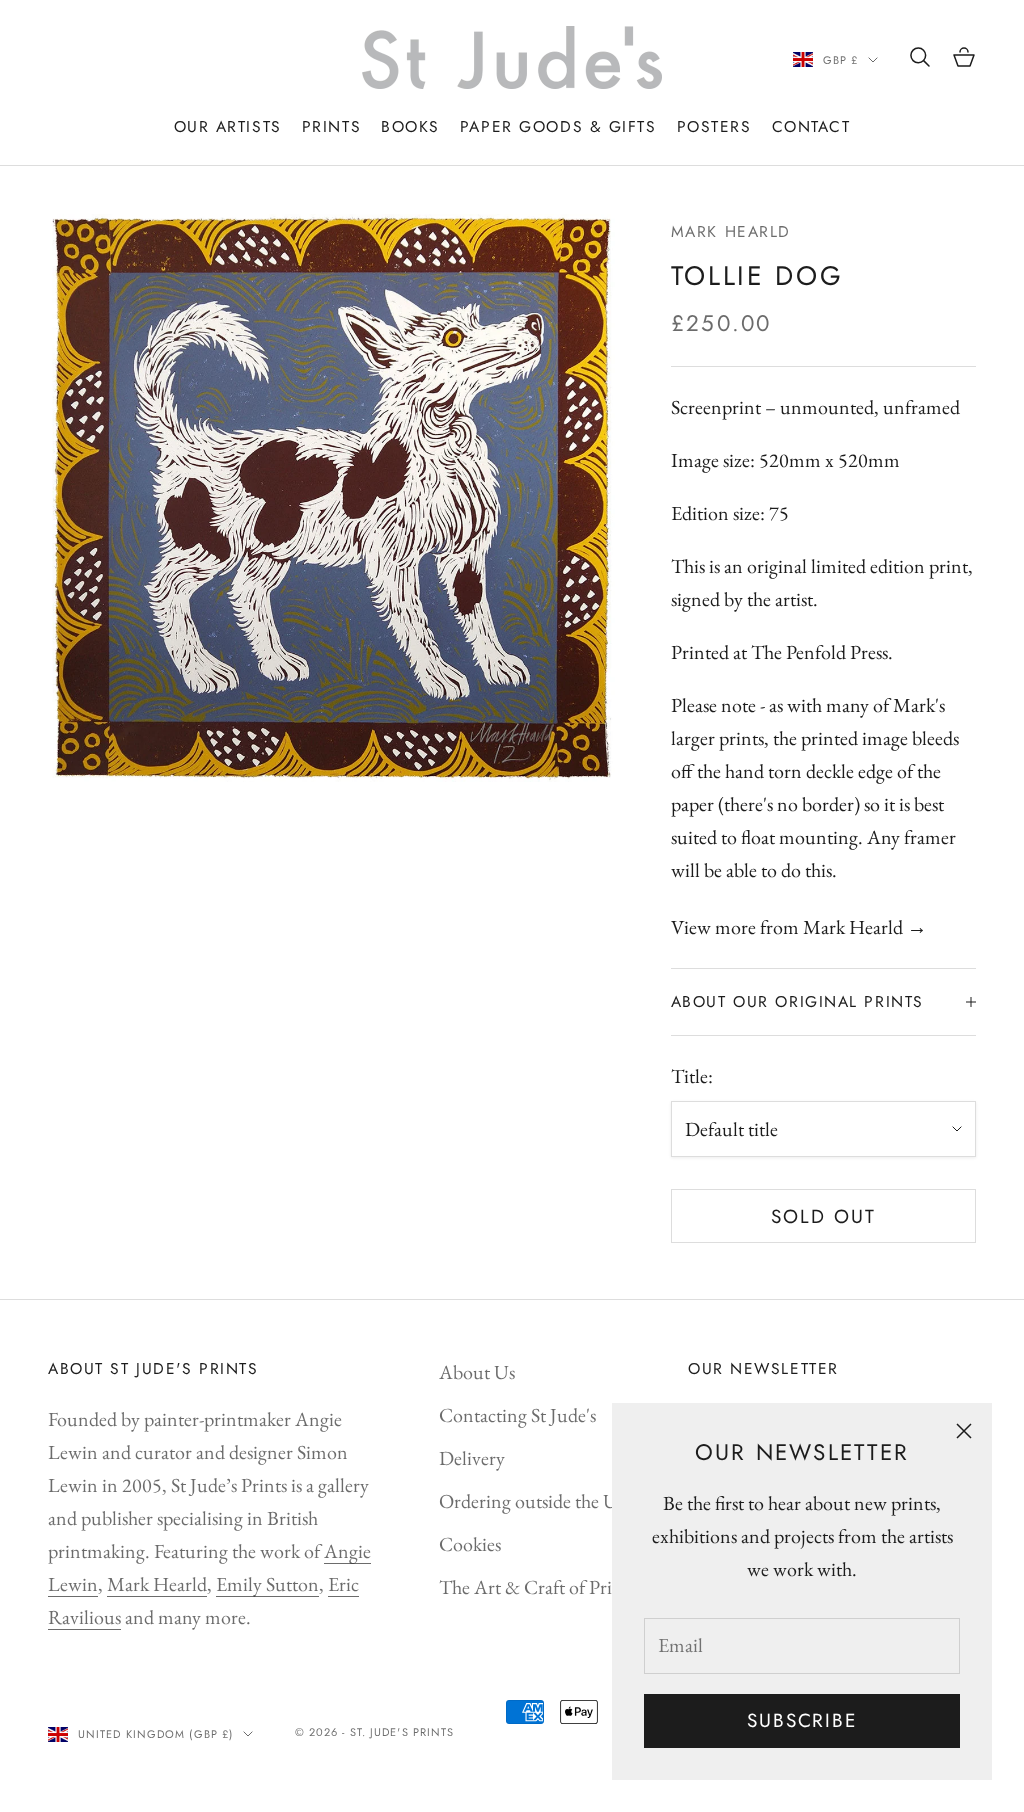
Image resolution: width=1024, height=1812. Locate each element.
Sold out (823, 1216)
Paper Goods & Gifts (558, 126)
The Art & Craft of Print (534, 1587)
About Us (477, 1372)
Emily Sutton (267, 1584)
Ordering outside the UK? (539, 1501)
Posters (714, 126)
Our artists (228, 126)
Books (410, 126)
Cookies (470, 1544)
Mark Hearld (731, 231)
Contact (811, 126)
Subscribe (802, 1720)
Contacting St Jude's (517, 1415)
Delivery (472, 1458)
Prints (331, 126)
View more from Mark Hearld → (799, 927)
